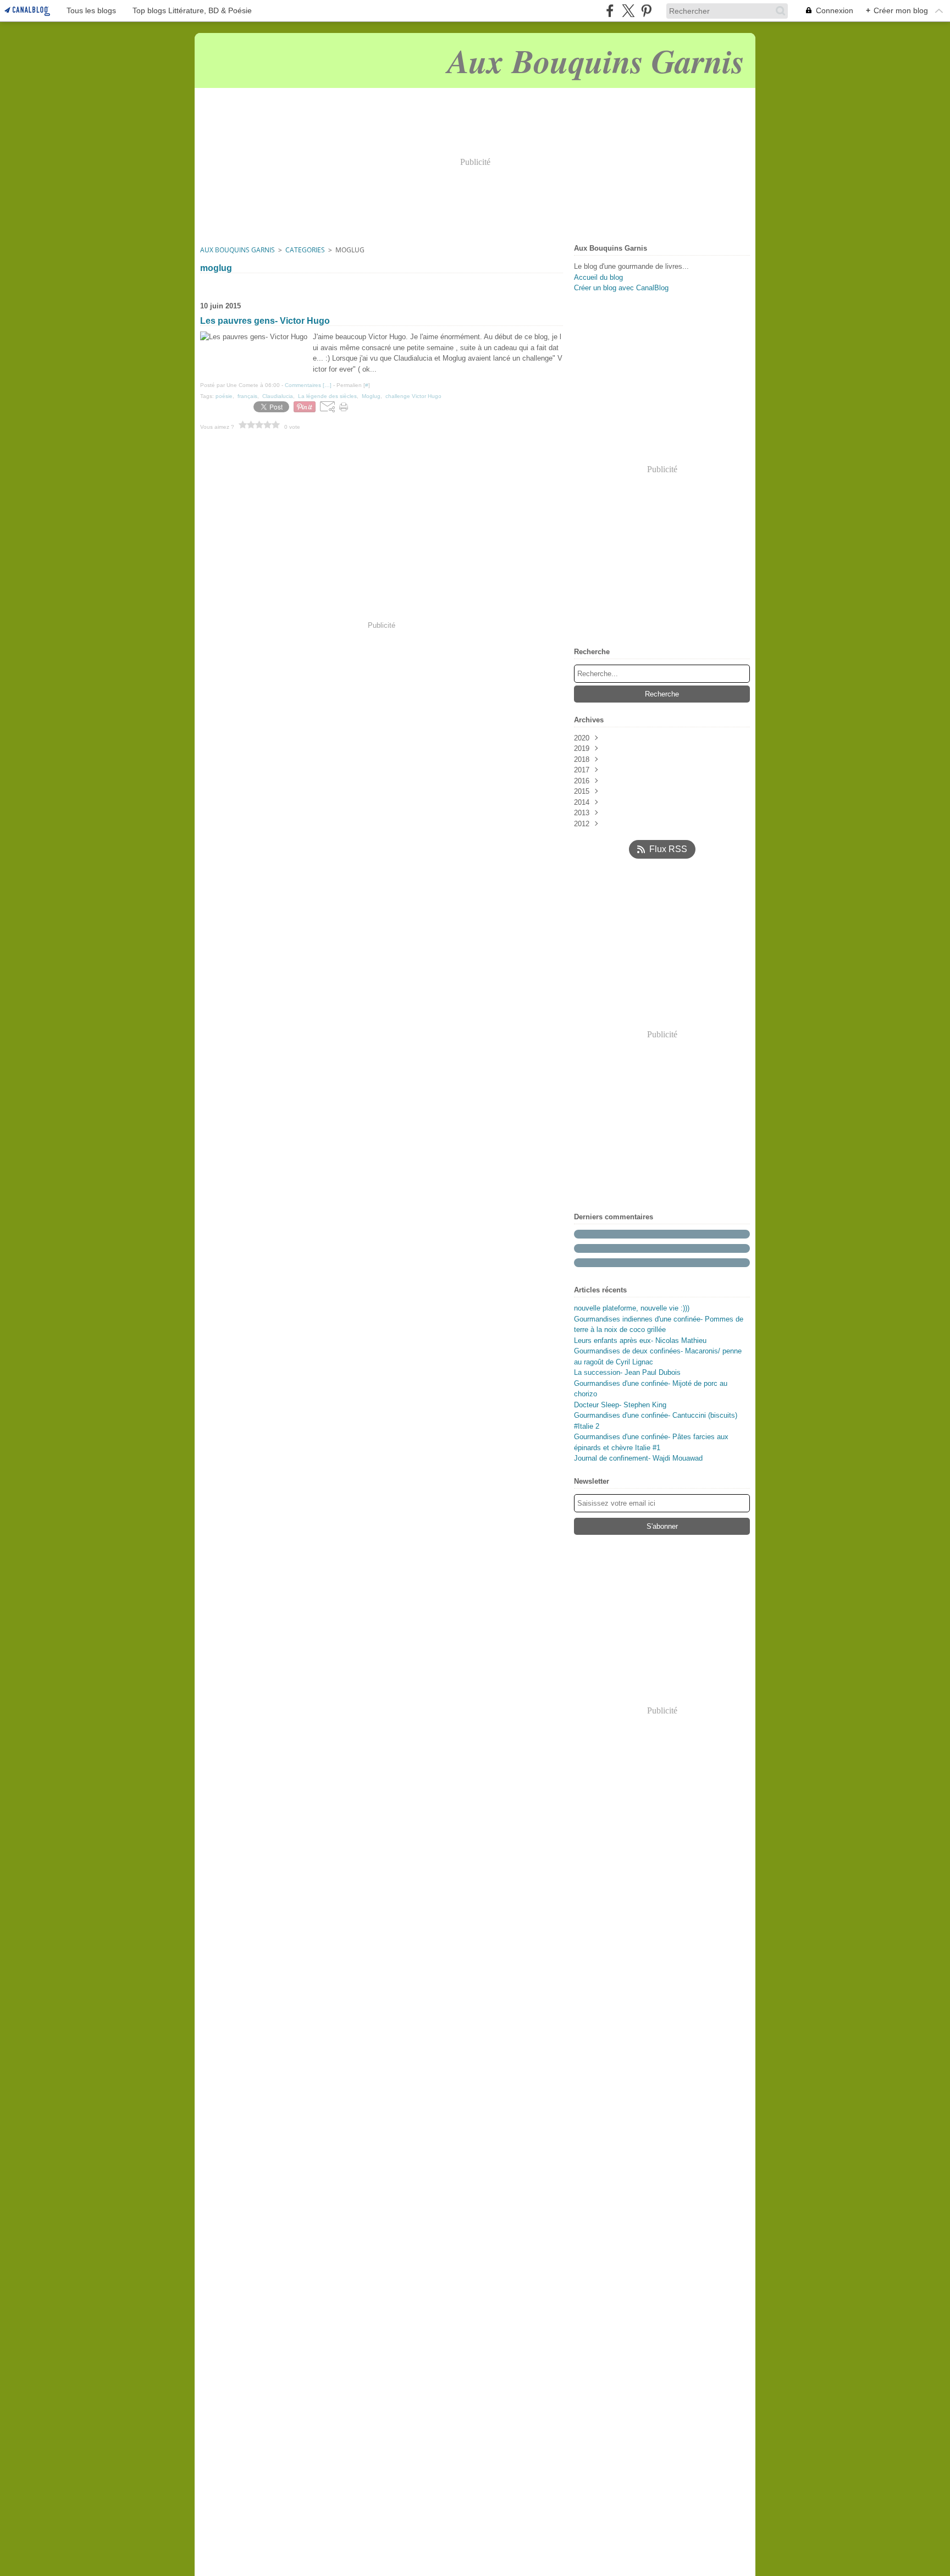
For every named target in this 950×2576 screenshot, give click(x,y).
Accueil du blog (598, 277)
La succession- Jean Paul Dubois (627, 1372)
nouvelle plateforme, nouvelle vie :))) (632, 1308)
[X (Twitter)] (628, 11)
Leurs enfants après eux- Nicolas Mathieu (640, 1340)
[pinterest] (646, 11)
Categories (305, 250)
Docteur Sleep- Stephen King (620, 1405)
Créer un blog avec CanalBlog (621, 288)
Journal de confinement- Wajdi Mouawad (638, 1458)
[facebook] (610, 11)
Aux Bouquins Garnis (237, 250)
